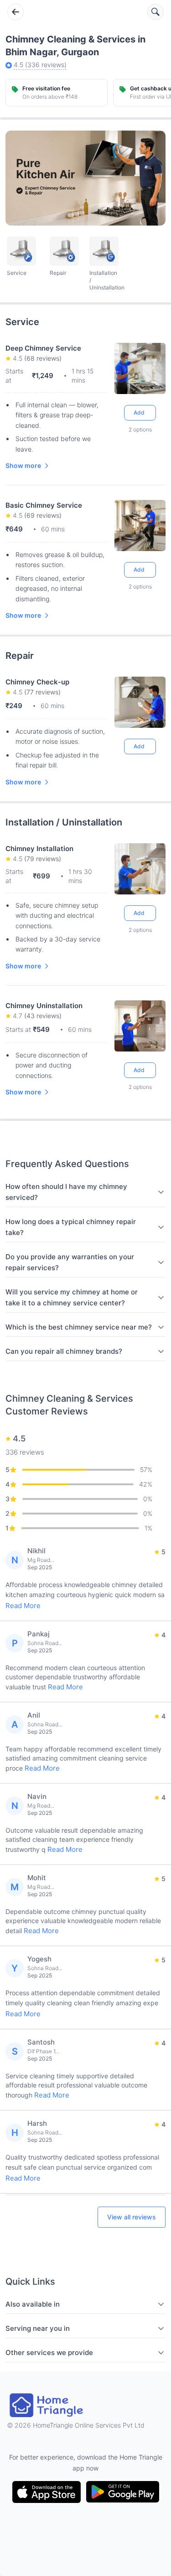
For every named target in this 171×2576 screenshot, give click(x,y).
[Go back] (16, 12)
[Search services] (155, 12)
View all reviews (132, 2217)
